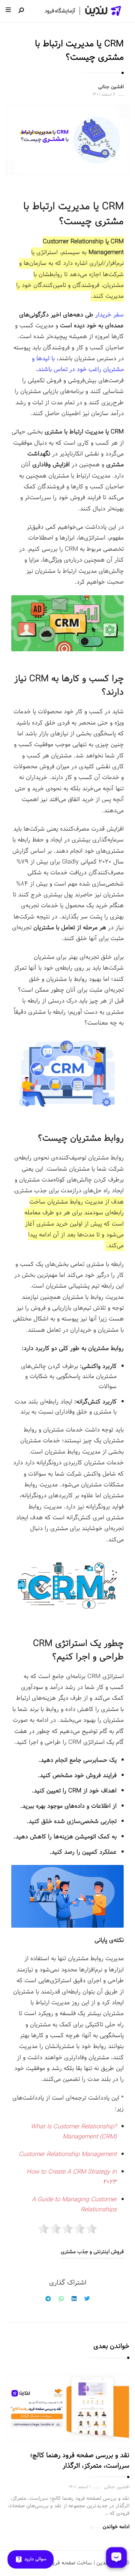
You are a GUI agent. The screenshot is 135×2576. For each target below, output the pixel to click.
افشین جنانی (111, 87)
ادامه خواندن (116, 2527)
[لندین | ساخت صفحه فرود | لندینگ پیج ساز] (82, 11)
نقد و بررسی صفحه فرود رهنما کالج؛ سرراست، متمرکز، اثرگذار (80, 2461)
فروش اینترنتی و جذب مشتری (92, 2252)
